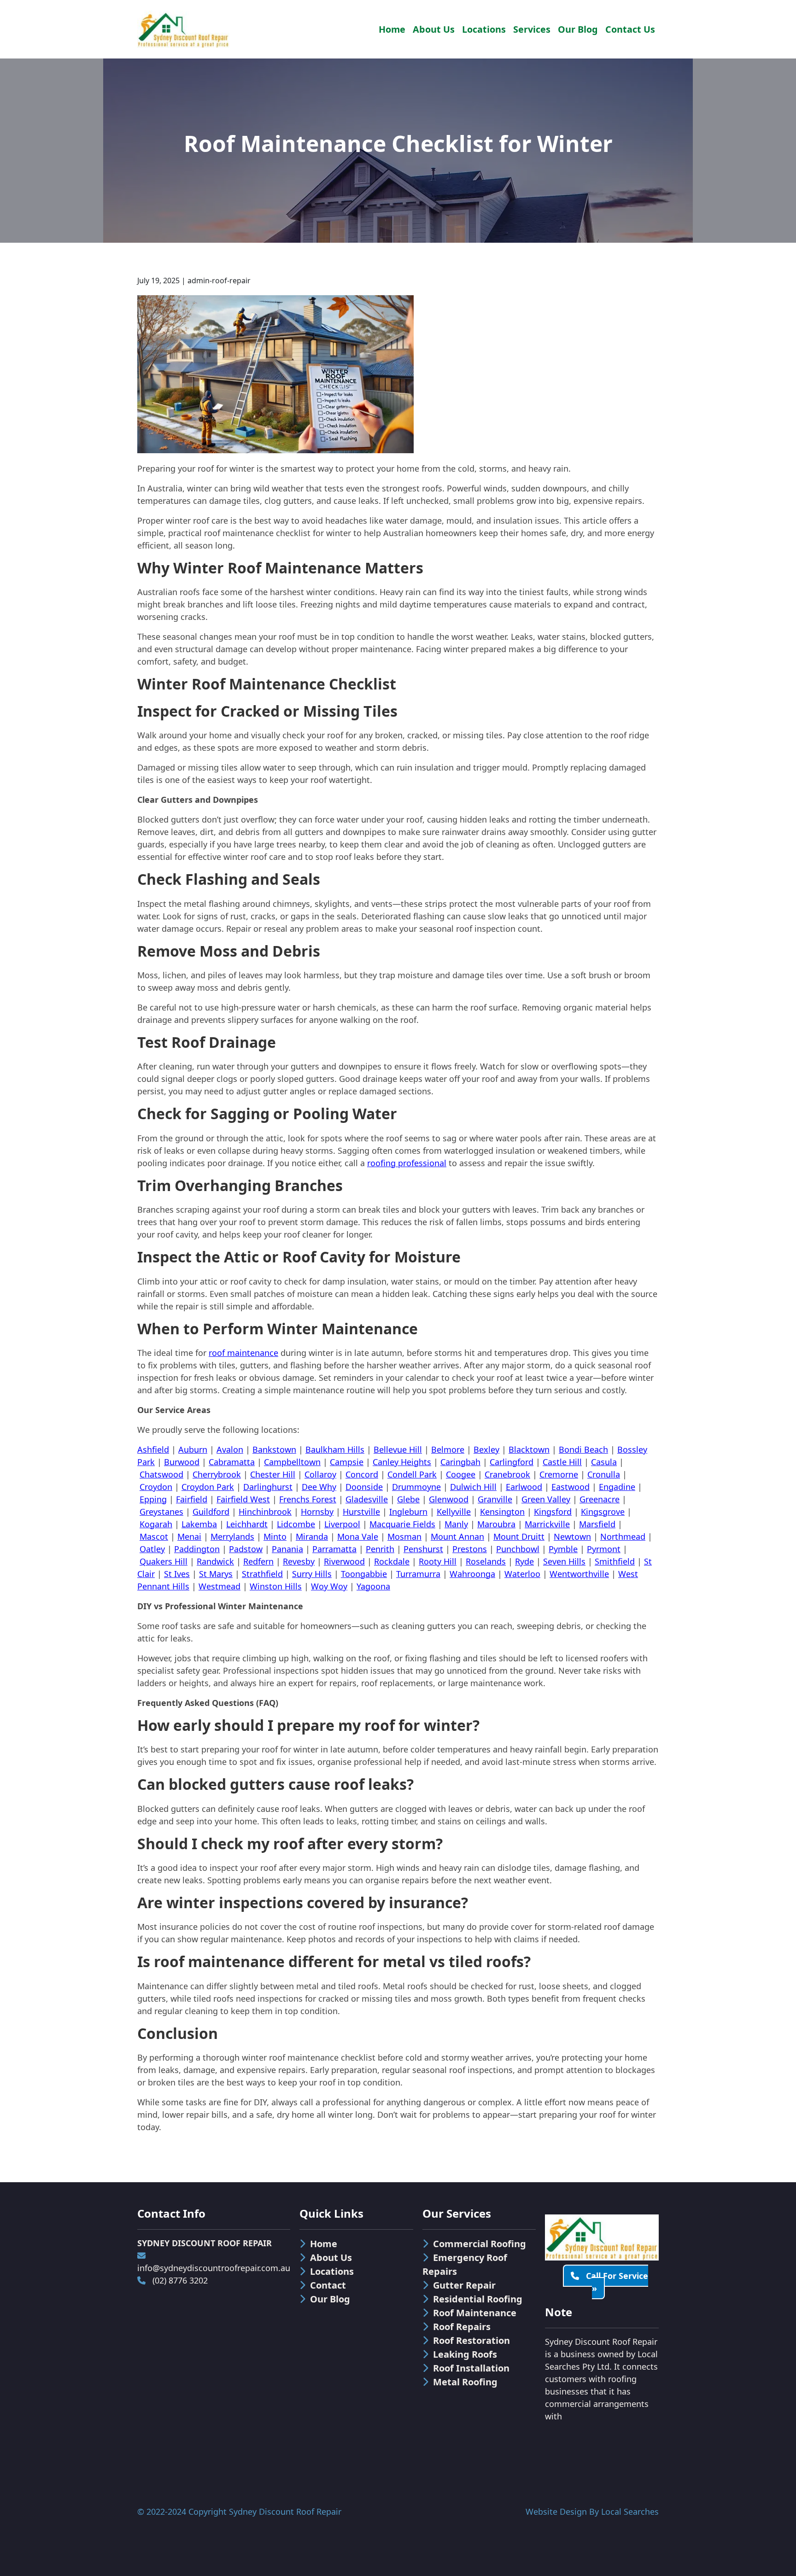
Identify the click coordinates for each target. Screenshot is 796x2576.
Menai (189, 1536)
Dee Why (319, 1487)
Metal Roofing (465, 2382)
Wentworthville (579, 1574)
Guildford (211, 1512)
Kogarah (156, 1524)
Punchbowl (518, 1549)
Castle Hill (562, 1462)
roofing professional (407, 1163)
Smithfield (615, 1561)
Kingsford (553, 1512)
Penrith (380, 1549)
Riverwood (344, 1561)
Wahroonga (472, 1574)
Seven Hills (564, 1561)
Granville (495, 1499)
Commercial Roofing (480, 2244)
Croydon (156, 1487)
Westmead (219, 1586)
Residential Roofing (478, 2299)
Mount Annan (457, 1536)
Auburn (193, 1449)
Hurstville (361, 1512)
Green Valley (546, 1499)
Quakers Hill (164, 1561)
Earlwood (524, 1487)
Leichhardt (247, 1524)
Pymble (563, 1549)
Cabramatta (232, 1462)
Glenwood (449, 1499)
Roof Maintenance (475, 2313)
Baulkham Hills (335, 1449)
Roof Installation (471, 2368)
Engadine (617, 1487)
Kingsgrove (603, 1512)
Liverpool (342, 1524)
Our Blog (578, 29)
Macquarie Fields (402, 1524)
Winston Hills (276, 1586)
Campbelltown (292, 1462)
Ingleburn (408, 1512)
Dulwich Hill (473, 1487)
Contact (328, 2285)
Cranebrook (507, 1474)
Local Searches (630, 2512)
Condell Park (412, 1474)
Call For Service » (616, 2282)
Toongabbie (364, 1574)
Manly (456, 1524)
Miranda (312, 1536)
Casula (604, 1462)
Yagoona (373, 1586)
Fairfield (192, 1499)
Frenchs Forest (308, 1499)
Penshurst (423, 1549)
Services (532, 29)
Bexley (486, 1449)
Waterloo (522, 1574)
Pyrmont (604, 1549)
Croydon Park (208, 1487)
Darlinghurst (268, 1487)
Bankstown (274, 1449)
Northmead (623, 1536)
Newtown (572, 1536)
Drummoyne (416, 1487)
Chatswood (161, 1474)
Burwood (182, 1462)
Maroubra (496, 1524)
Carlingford (512, 1462)
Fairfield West (243, 1499)
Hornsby (317, 1512)
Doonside (364, 1487)
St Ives (177, 1574)
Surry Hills (312, 1574)
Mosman (404, 1536)
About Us (434, 29)
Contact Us (630, 29)
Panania (287, 1549)
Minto (275, 1536)
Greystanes (161, 1512)
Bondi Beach (583, 1449)
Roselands (486, 1561)
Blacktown (529, 1449)
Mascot (154, 1536)
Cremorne (559, 1474)
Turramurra (418, 1574)
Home (392, 29)
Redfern (258, 1561)
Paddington (197, 1549)
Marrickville (547, 1524)
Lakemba (199, 1524)
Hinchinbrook (265, 1512)
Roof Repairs (462, 2327)
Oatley (152, 1549)
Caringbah (460, 1462)
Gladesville (367, 1499)
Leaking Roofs (465, 2354)
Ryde (524, 1561)
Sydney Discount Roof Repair (285, 2512)
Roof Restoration (471, 2340)
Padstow (246, 1549)
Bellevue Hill (398, 1449)
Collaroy (320, 1474)
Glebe (408, 1499)
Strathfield (262, 1574)
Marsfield (597, 1524)
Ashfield (153, 1449)
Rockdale (392, 1561)
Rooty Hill (438, 1561)
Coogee (461, 1474)
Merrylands (232, 1536)
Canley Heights (402, 1462)
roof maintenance (243, 1353)
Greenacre (600, 1499)
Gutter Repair (464, 2285)
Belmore (448, 1449)
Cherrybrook (217, 1474)
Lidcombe (296, 1524)
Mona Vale (358, 1536)
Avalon (230, 1449)
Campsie (347, 1462)
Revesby (299, 1561)
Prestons (470, 1549)
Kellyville (454, 1512)
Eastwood (571, 1487)
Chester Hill (273, 1474)
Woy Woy (329, 1586)
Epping (153, 1499)
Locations (484, 29)
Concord (362, 1474)
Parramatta (334, 1549)
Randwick (215, 1561)
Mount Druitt (519, 1536)
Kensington (502, 1512)
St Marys (216, 1574)
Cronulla (604, 1474)
